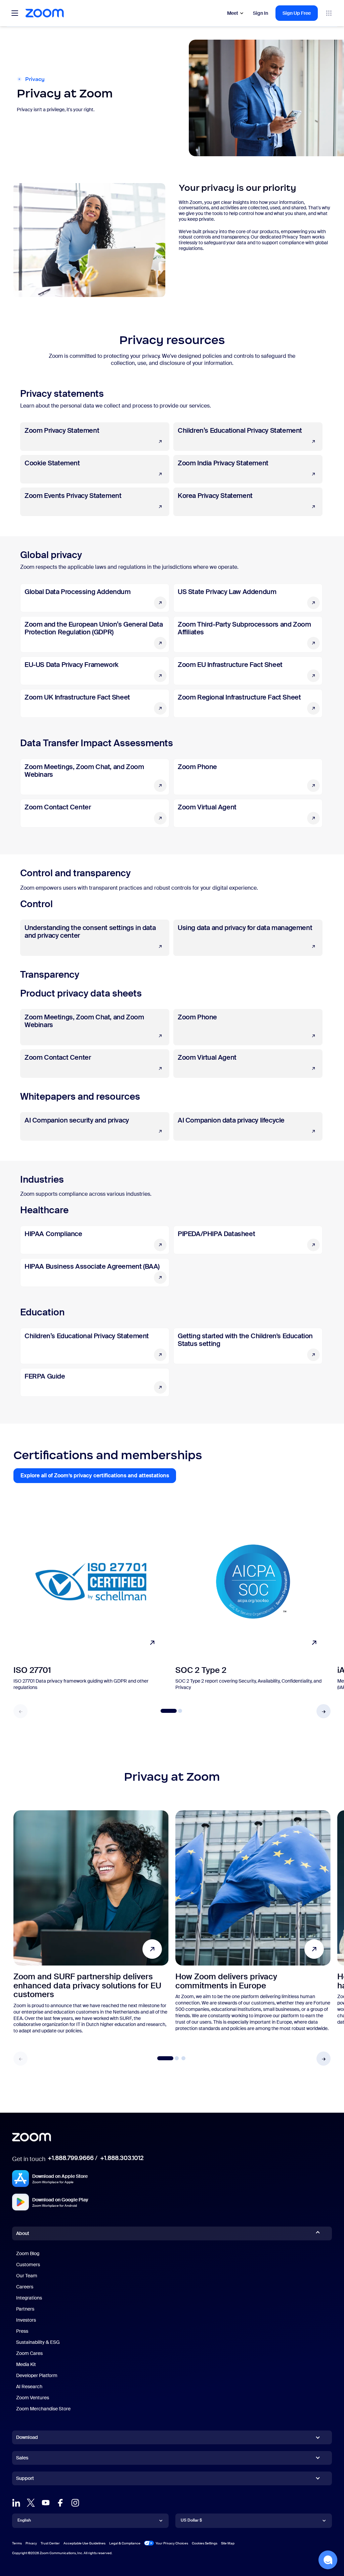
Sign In (261, 13)
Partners (25, 2309)
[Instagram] (75, 2503)
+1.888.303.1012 (122, 2158)
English (24, 2520)
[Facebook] (60, 2503)
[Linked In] (16, 2503)
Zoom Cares (29, 2353)
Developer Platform (37, 2375)
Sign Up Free (297, 13)
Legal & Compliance (125, 2543)
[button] (324, 1711)
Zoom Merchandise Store (43, 2409)
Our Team (27, 2276)
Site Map (228, 2543)
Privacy (31, 2543)
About (23, 2233)
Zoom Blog (28, 2253)
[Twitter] (31, 2503)
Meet (233, 13)
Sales (22, 2458)
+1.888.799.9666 (71, 2158)
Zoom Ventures (33, 2398)
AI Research (29, 2387)
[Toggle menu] (15, 13)
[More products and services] (329, 13)
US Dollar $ (191, 2520)
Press (22, 2331)
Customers (28, 2265)
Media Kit (26, 2364)
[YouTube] (46, 2503)
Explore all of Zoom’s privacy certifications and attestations (98, 1477)
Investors (26, 2320)
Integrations (29, 2298)
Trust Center (50, 2543)
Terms (17, 2543)
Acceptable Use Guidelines (84, 2543)
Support (25, 2480)
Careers (25, 2287)
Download (27, 2437)
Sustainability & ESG (38, 2342)
